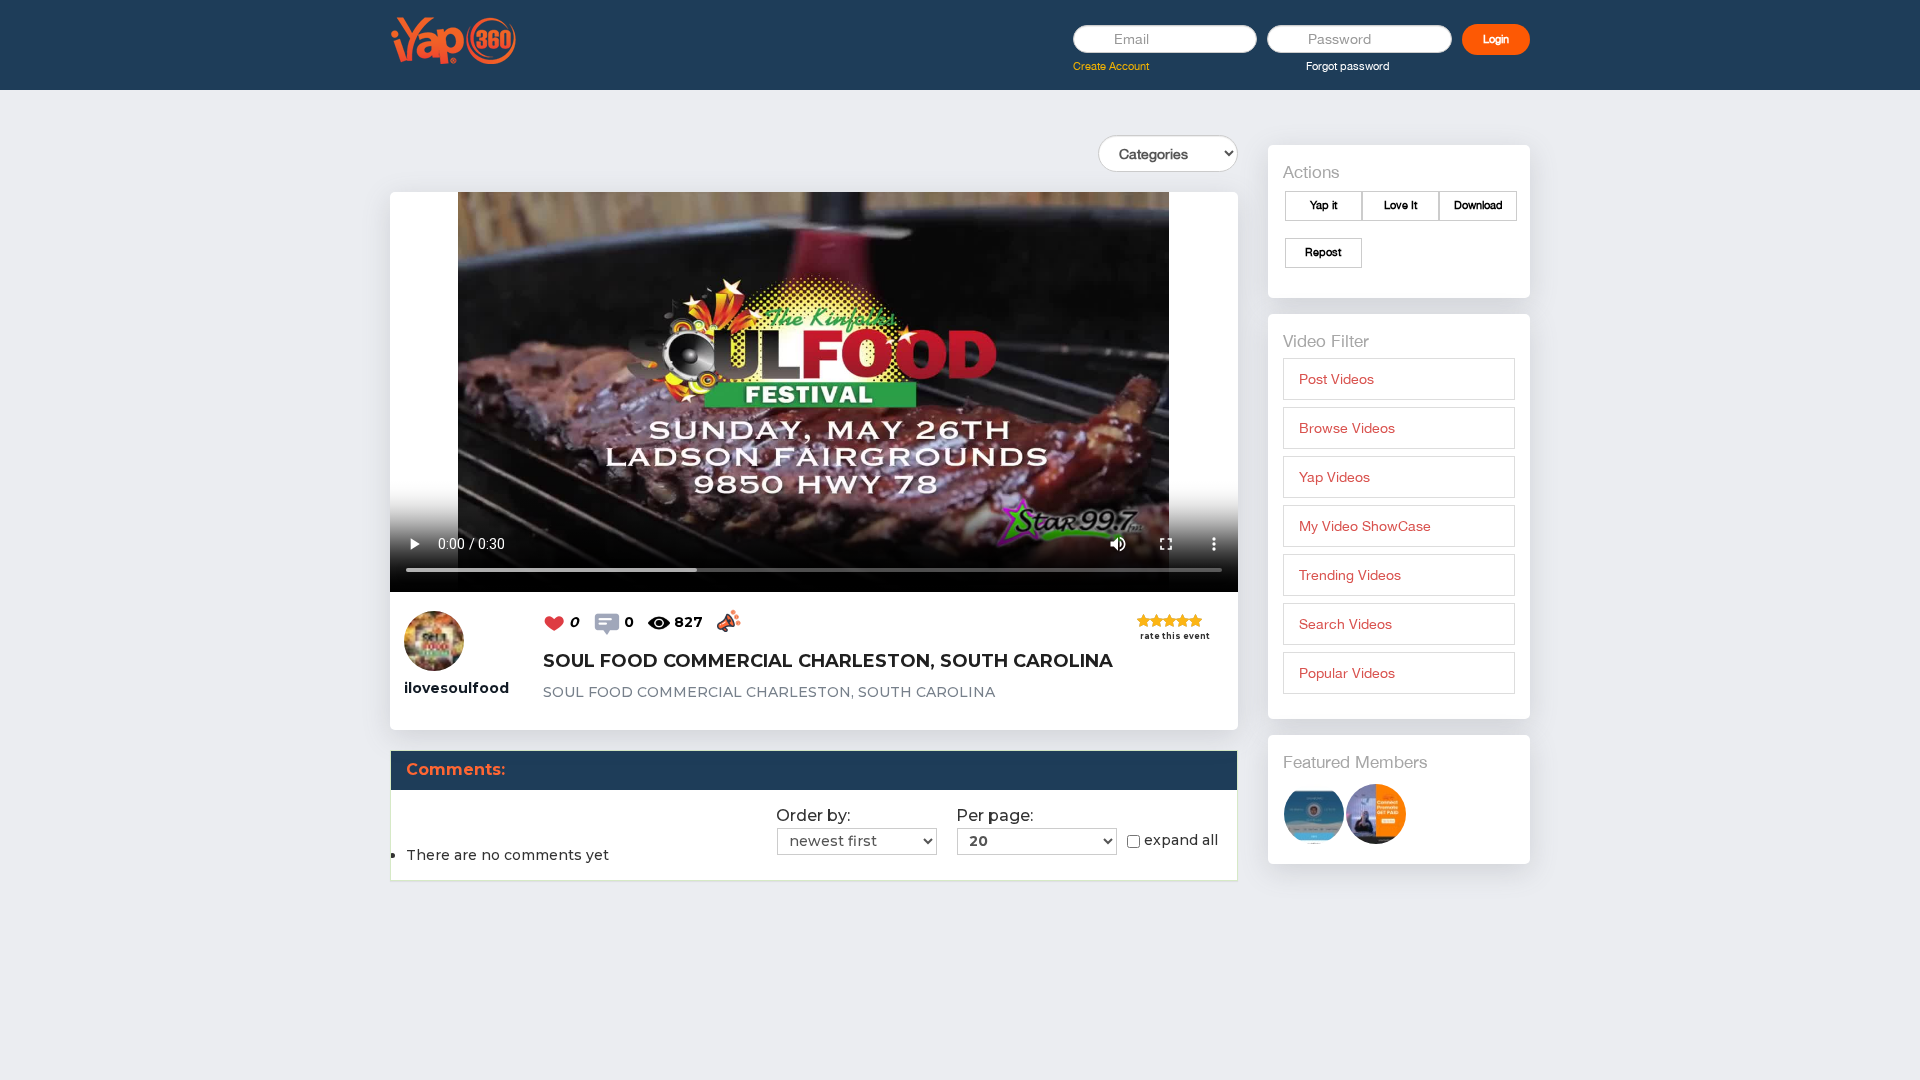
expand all (1181, 840)
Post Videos (1336, 379)
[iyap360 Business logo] (454, 39)
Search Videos (1345, 624)
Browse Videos (1347, 428)
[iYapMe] (1314, 813)
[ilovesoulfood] (434, 640)
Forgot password (1348, 66)
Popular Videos (1347, 673)
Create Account (1111, 66)
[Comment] (608, 622)
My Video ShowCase (1365, 526)
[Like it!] (556, 622)
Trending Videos (1350, 575)
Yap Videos (1334, 477)
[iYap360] (1376, 813)
